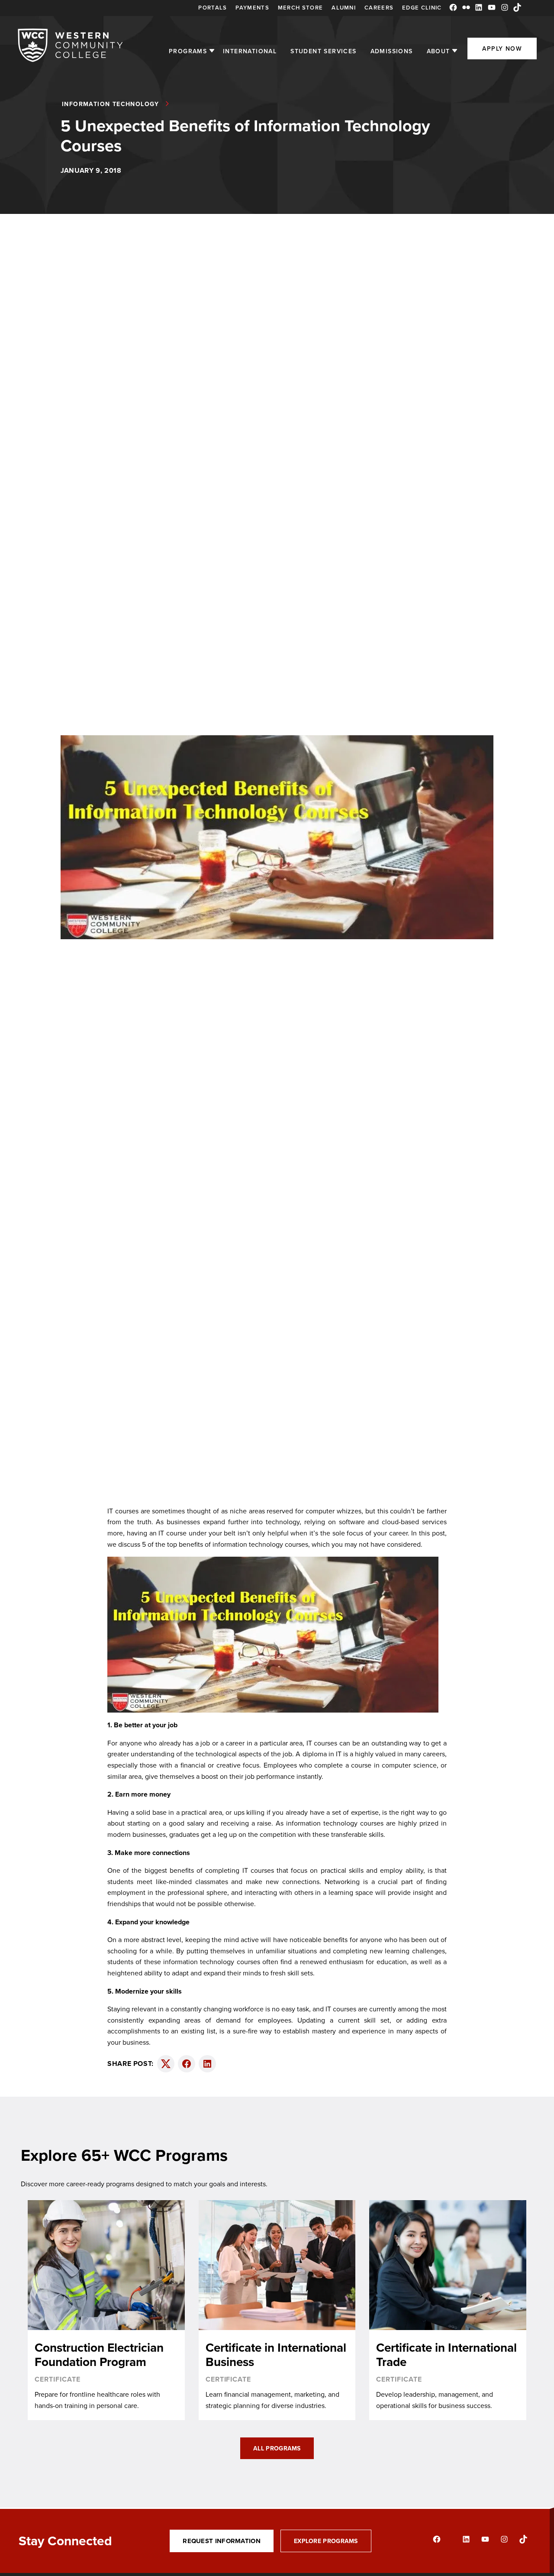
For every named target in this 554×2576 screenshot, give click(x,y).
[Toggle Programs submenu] (212, 51)
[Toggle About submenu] (455, 51)
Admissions (392, 51)
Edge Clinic (422, 8)
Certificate (58, 2379)
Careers (379, 8)
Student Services (323, 51)
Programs (188, 51)
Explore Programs (326, 2541)
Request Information (222, 2541)
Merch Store (300, 8)
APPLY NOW (502, 48)
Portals (213, 8)
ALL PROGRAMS (277, 2448)
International (250, 51)
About (438, 51)
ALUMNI (344, 8)
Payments (252, 8)
